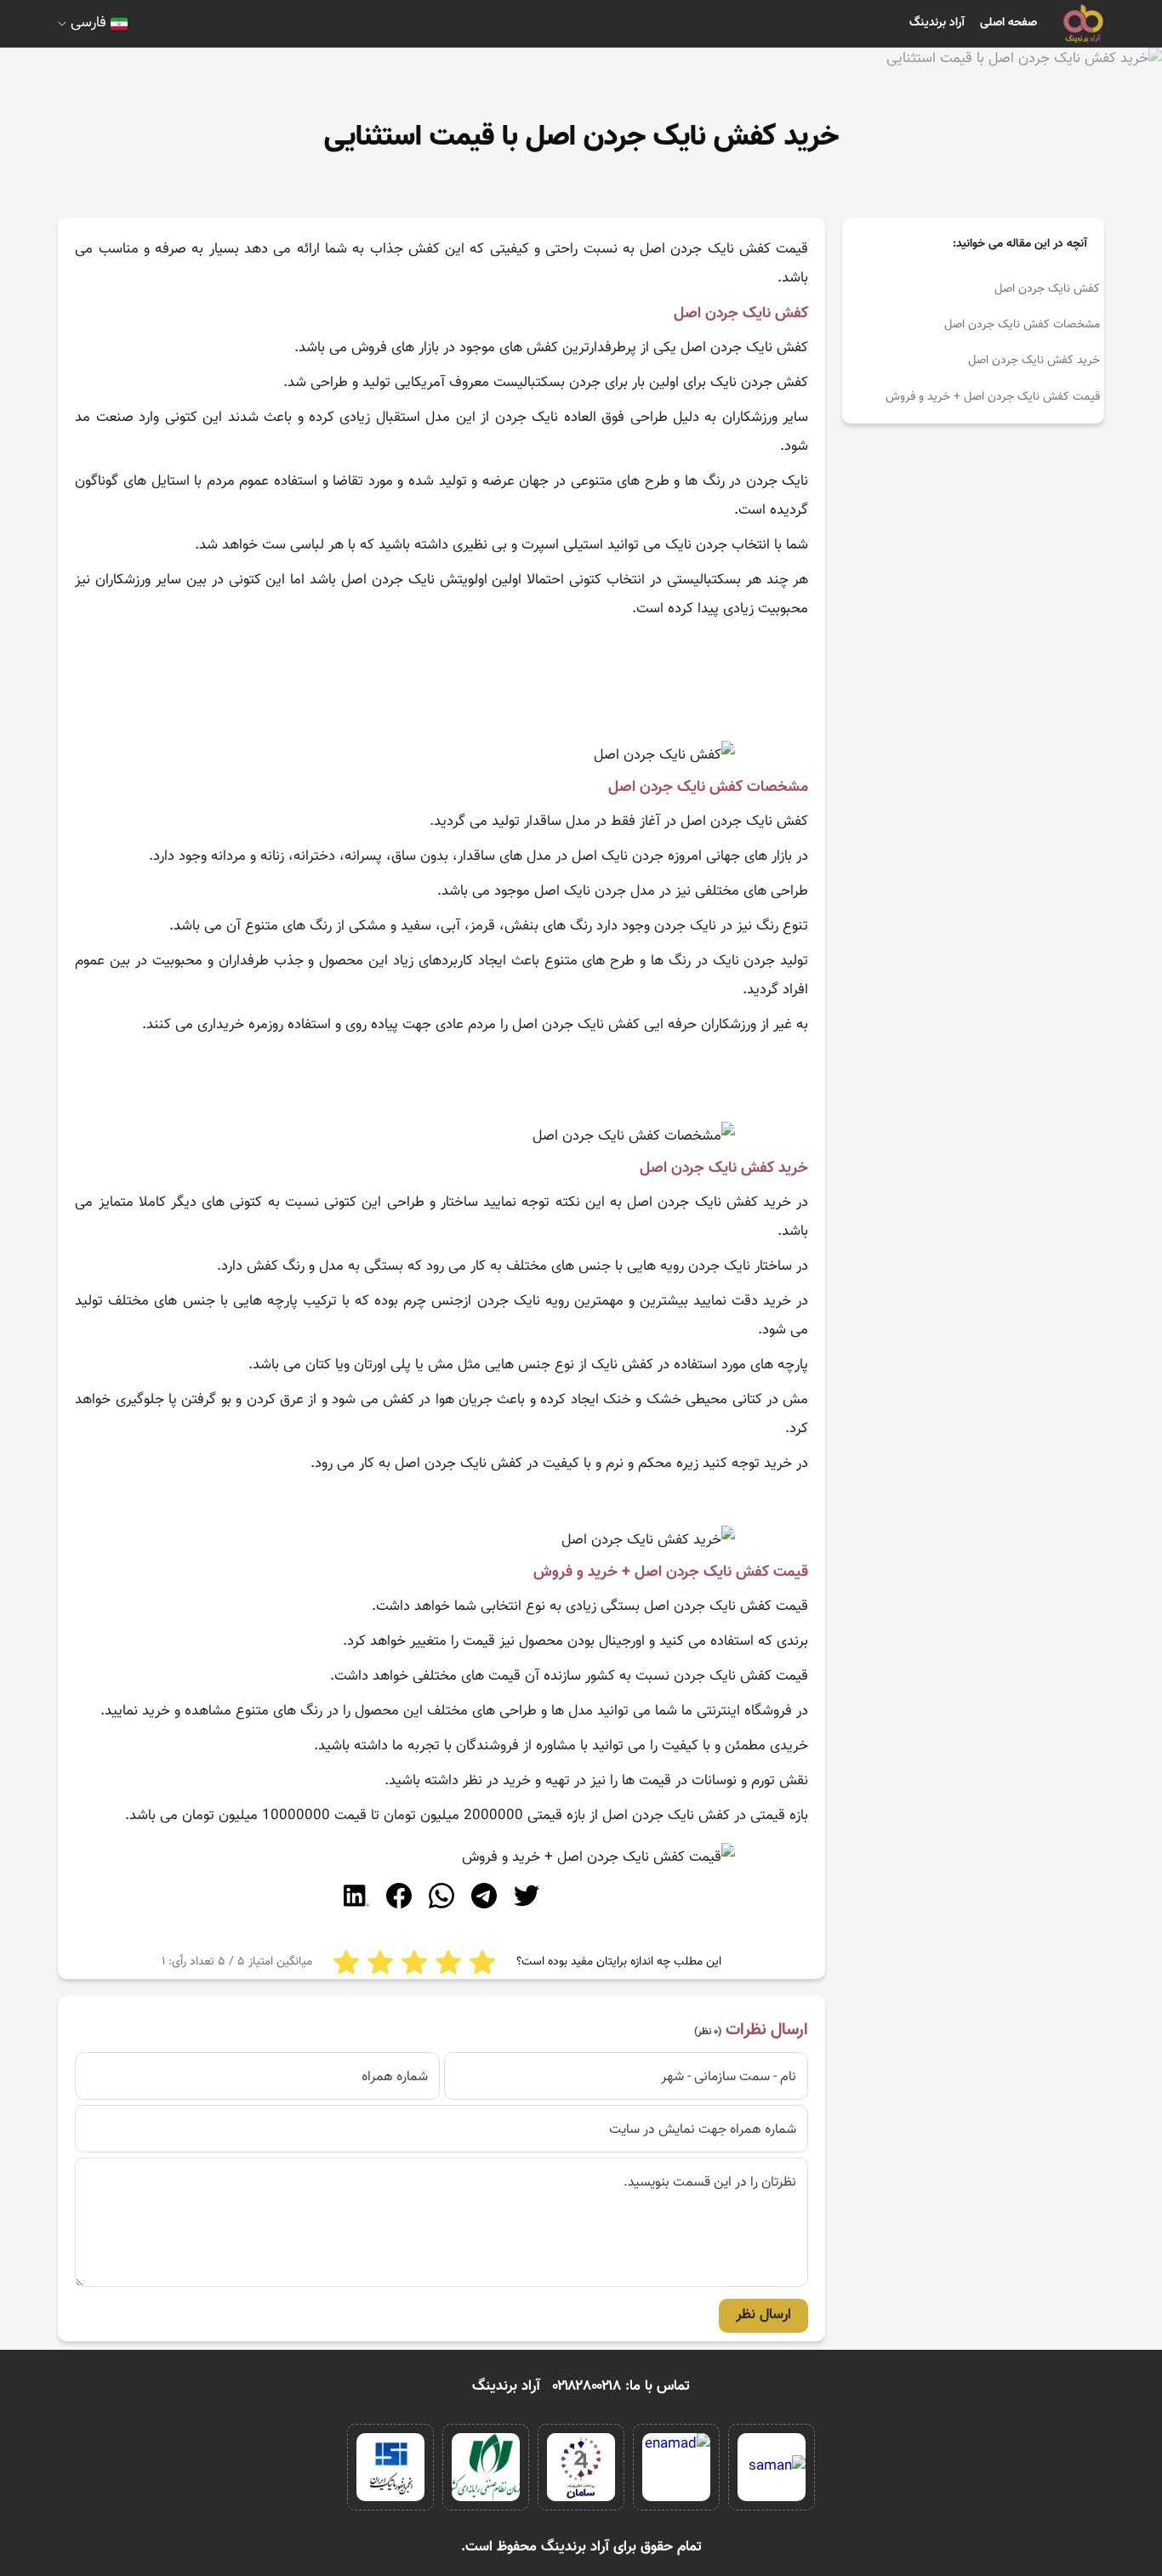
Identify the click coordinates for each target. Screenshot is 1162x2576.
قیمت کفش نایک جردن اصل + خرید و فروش (993, 397)
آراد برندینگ (937, 23)
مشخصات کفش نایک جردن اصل (1022, 325)
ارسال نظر (763, 2315)
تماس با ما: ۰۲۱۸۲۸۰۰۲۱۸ (621, 2386)
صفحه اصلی (1008, 23)
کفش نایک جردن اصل (1047, 289)
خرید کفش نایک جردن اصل (1034, 361)
